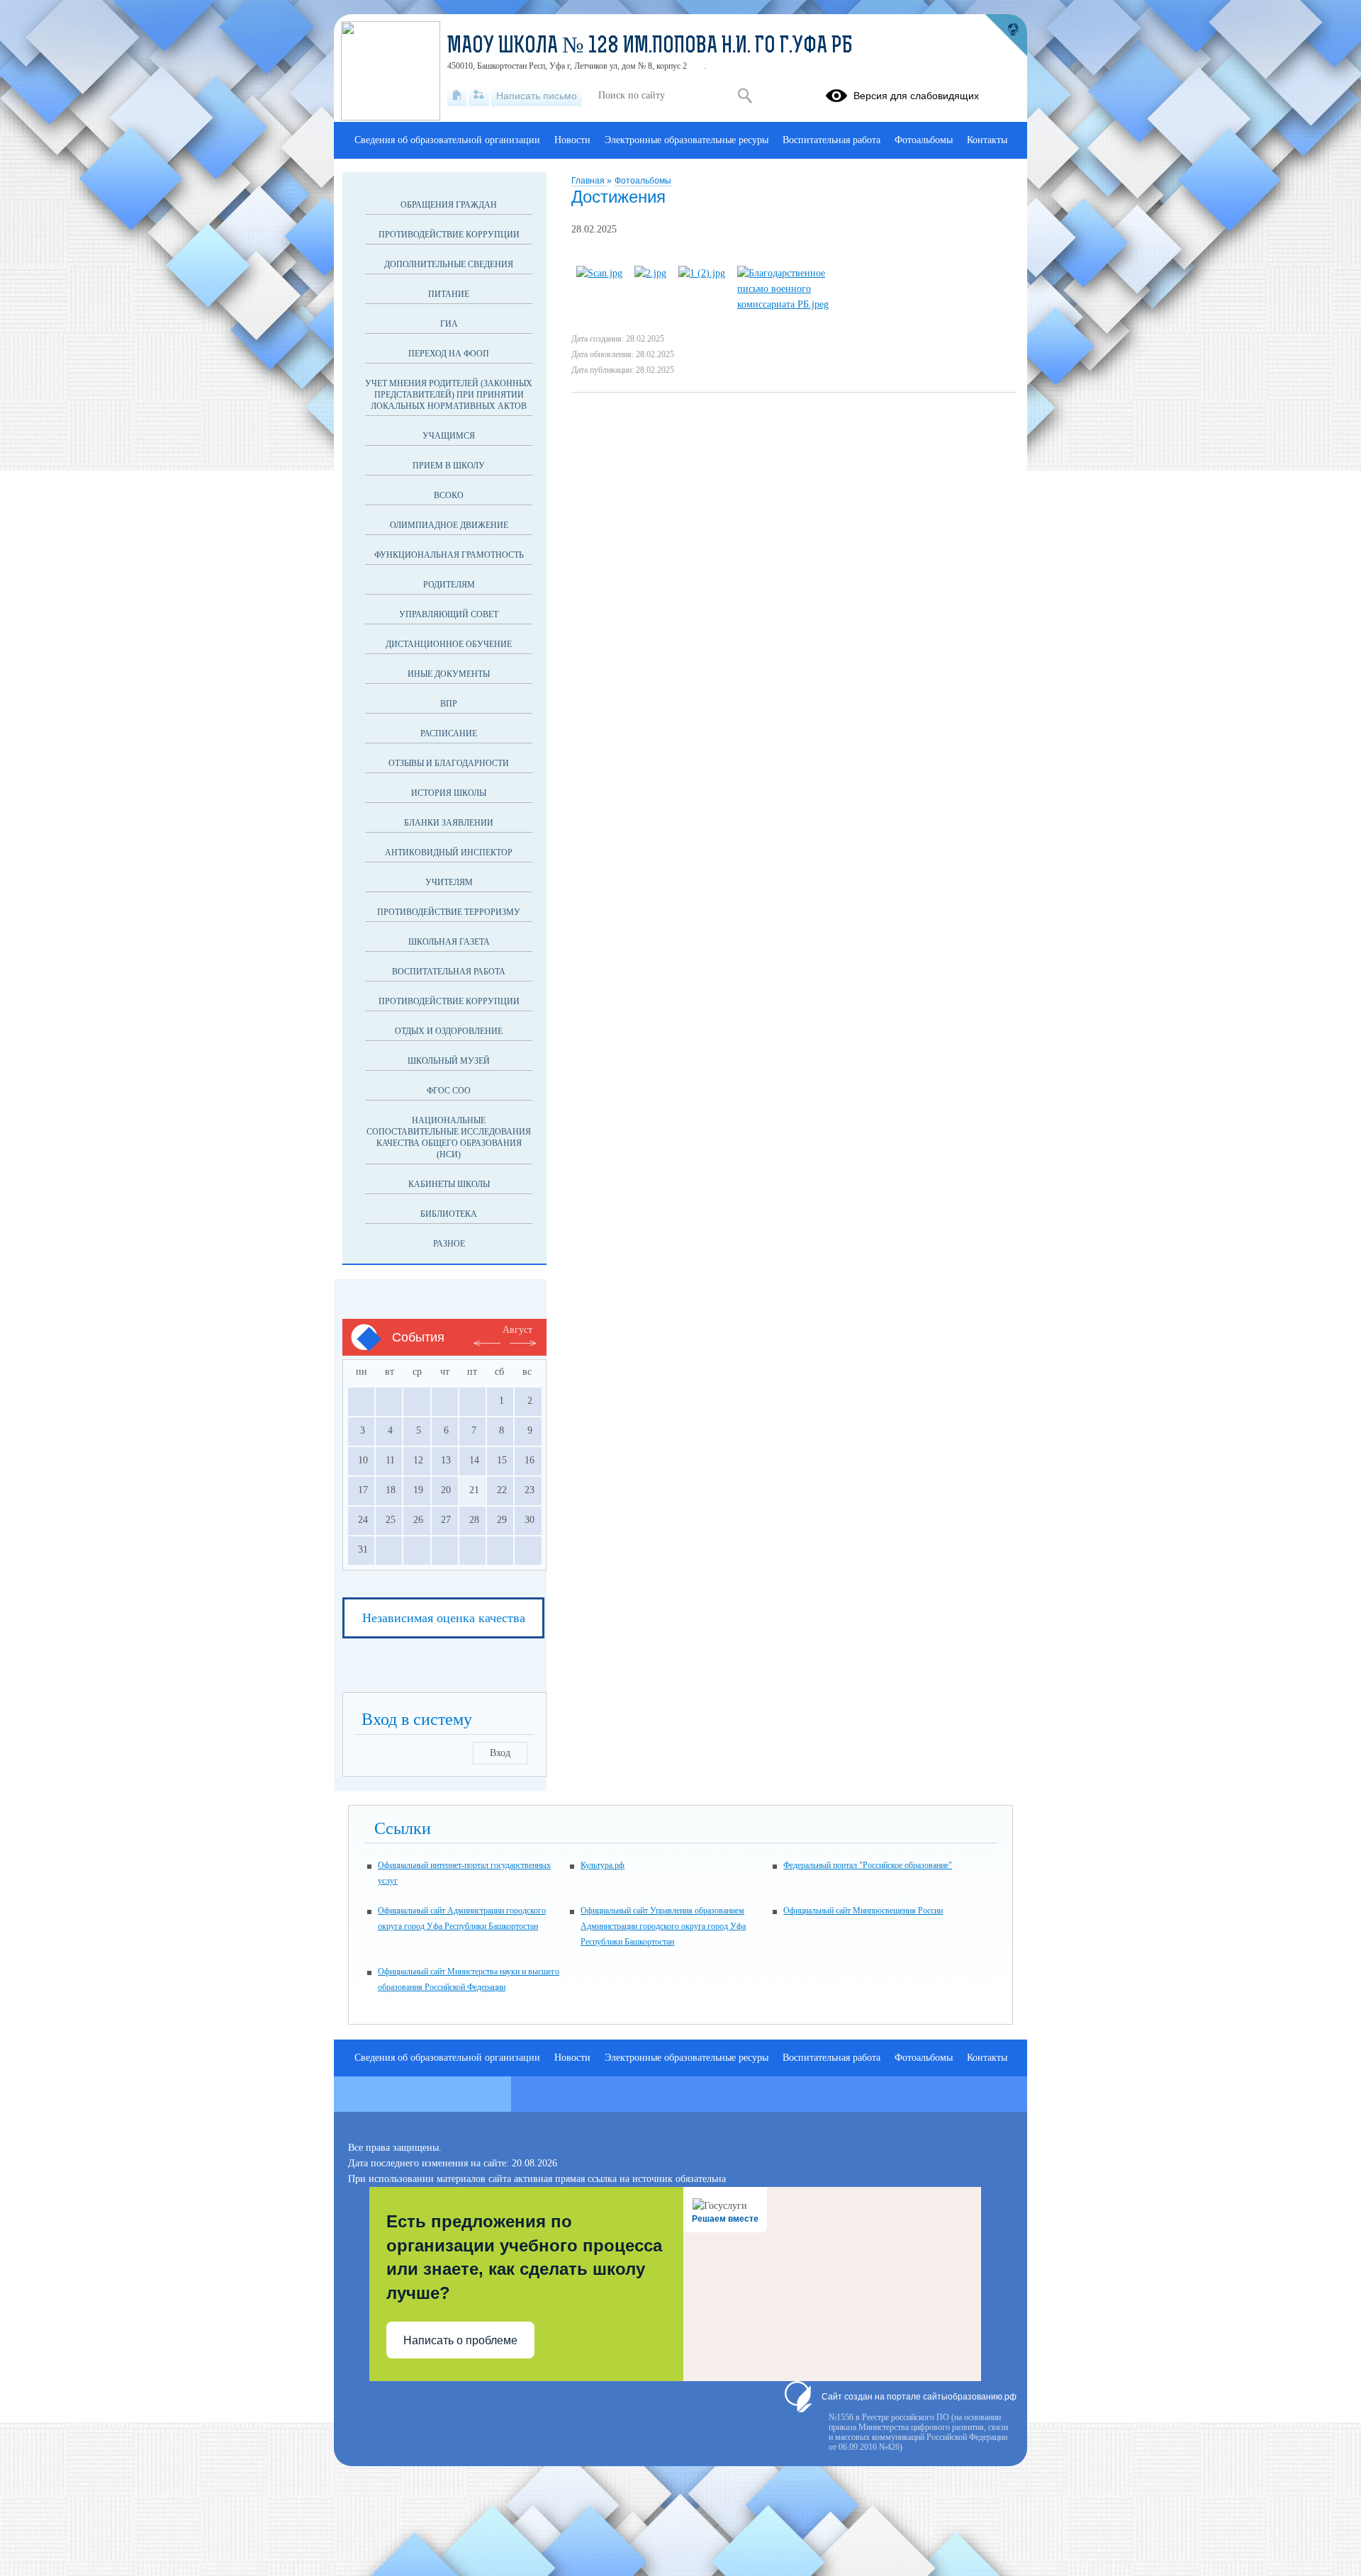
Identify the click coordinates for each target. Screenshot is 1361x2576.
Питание (449, 294)
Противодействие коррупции (449, 235)
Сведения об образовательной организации (447, 140)
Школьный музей (449, 1061)
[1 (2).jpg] (702, 273)
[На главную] (457, 96)
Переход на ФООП (449, 354)
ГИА (449, 324)
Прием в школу (449, 466)
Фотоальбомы (643, 181)
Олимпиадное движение (449, 525)
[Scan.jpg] (599, 273)
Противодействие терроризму (449, 912)
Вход (500, 1753)
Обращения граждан (449, 205)
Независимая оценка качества (444, 1618)
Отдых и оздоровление (449, 1031)
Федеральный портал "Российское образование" (868, 1865)
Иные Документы (449, 674)
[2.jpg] (650, 273)
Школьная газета (449, 942)
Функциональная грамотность (449, 555)
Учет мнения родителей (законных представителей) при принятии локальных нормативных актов (449, 395)
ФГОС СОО (449, 1091)
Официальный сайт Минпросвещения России (863, 1911)
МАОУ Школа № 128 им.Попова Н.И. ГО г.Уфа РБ (650, 47)
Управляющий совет (449, 614)
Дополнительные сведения (449, 264)
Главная (589, 181)
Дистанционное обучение (449, 644)
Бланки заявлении (449, 823)
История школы (449, 793)
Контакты (987, 140)
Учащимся (449, 436)
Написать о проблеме (460, 2340)
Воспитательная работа (449, 972)
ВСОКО (449, 495)
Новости (572, 140)
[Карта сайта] (479, 96)
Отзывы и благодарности (449, 763)
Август (517, 1330)
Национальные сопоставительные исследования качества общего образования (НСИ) (449, 1137)
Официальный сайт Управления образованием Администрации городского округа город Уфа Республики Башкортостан (663, 1926)
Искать (745, 96)
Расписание (449, 733)
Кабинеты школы (449, 1184)
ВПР (449, 704)
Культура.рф (603, 1865)
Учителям (449, 882)
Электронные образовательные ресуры (687, 140)
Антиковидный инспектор (449, 853)
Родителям (449, 585)
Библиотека (449, 1214)
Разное (449, 1244)
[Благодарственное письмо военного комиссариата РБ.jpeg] (787, 304)
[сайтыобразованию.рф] (1006, 35)
